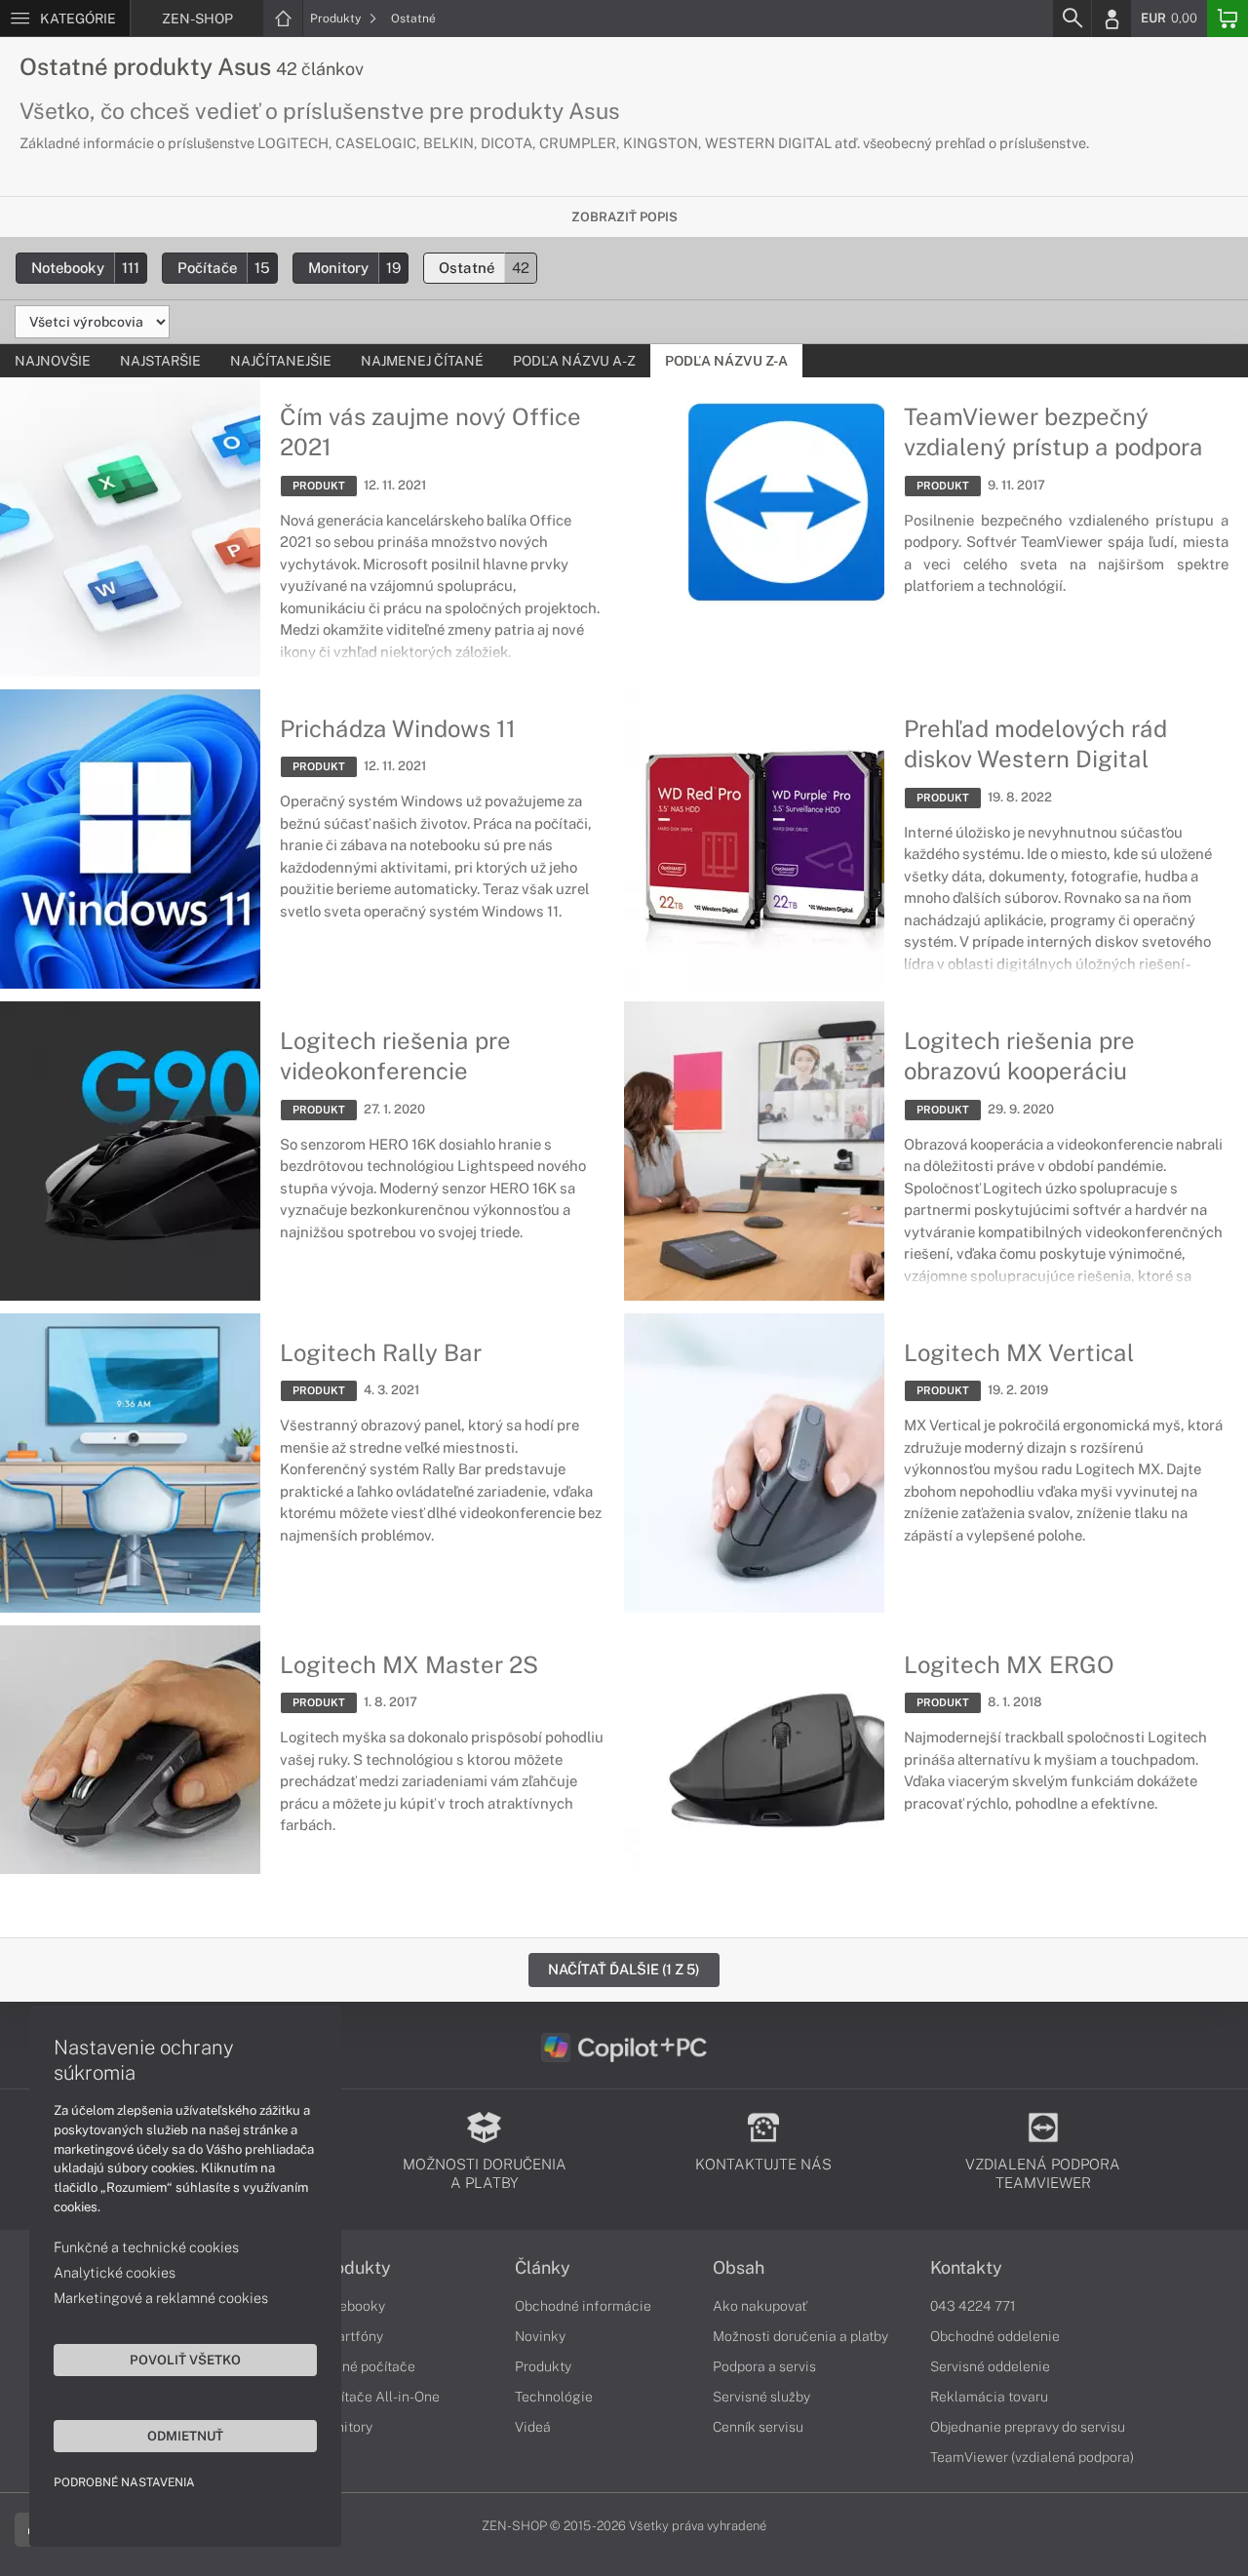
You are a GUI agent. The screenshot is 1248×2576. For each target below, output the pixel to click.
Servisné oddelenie (990, 2366)
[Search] (1072, 19)
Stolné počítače (366, 2366)
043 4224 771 (973, 2306)
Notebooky (85, 268)
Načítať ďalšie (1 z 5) (624, 1969)
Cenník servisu (758, 2427)
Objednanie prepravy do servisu (1028, 2427)
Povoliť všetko (185, 2360)
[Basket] (1228, 19)
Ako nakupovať (760, 2306)
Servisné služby (761, 2397)
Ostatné (413, 19)
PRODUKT (319, 486)
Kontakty (966, 2268)
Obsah (739, 2268)
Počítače (224, 268)
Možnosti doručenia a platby (800, 2336)
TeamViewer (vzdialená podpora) (1032, 2457)
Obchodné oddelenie (995, 2336)
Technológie (554, 2397)
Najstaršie (160, 361)
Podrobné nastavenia (124, 2482)
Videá (533, 2427)
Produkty (337, 19)
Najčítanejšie (281, 361)
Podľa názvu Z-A (726, 361)
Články (543, 2268)
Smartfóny (350, 2336)
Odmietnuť (185, 2436)
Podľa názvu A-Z (574, 361)
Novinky (540, 2336)
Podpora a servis (764, 2366)
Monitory (354, 268)
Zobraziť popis (624, 217)
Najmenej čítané (422, 361)
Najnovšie (53, 361)
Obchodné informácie (583, 2306)
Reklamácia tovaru (989, 2397)
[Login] (1111, 19)
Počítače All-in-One (378, 2397)
